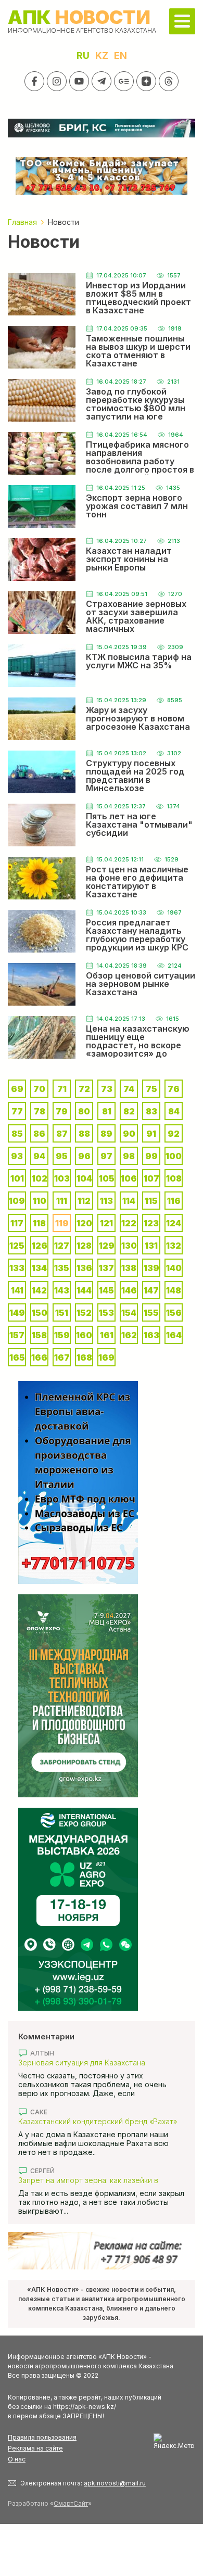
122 (129, 1223)
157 (17, 1335)
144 (84, 1290)
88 (84, 1134)
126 (40, 1246)
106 (129, 1178)
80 (84, 1111)
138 (129, 1268)
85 (17, 1134)
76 (174, 1089)
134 (39, 1268)
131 (151, 1246)
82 (129, 1111)
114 (129, 1201)
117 (17, 1223)
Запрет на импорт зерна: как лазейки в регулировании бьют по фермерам (88, 2180)
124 (174, 1223)
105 (107, 1178)
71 (62, 1089)
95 (62, 1156)
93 (17, 1156)
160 (84, 1335)
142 (39, 1290)
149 (17, 1313)
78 (40, 1111)
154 (129, 1313)
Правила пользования (42, 2437)
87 (62, 1134)
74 (129, 1089)
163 (151, 1335)
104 (84, 1178)
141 (17, 1290)
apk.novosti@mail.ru (115, 2483)
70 (39, 1089)
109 (17, 1201)
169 (106, 1357)
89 (106, 1134)
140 (174, 1268)
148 (174, 1290)
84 (174, 1111)
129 (107, 1246)
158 (39, 1335)
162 (129, 1335)
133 (17, 1268)
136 (84, 1268)
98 (129, 1156)
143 (62, 1290)
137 (106, 1268)
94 (39, 1156)
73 (107, 1089)
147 (151, 1290)
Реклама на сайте (35, 2448)
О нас (17, 2459)
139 (151, 1268)
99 (151, 1156)
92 (174, 1134)
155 (151, 1313)
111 (62, 1201)
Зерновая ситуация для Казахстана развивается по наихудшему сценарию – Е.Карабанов (92, 2063)
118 (39, 1223)
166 (39, 1357)
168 (84, 1357)
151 (62, 1313)
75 (151, 1089)
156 (174, 1313)
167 (62, 1357)
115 (151, 1201)
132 (174, 1246)
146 (129, 1290)
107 (151, 1178)
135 (62, 1268)
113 (106, 1201)
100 (174, 1156)
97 (106, 1156)
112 (84, 1201)
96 (84, 1156)
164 (174, 1335)
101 (17, 1178)
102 (40, 1178)
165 (17, 1357)
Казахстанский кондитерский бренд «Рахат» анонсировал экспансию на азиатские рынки (99, 2121)
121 (106, 1223)
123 (151, 1223)
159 (62, 1335)
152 (84, 1313)
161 (107, 1335)
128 (84, 1246)
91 (151, 1134)
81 (107, 1111)
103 (62, 1178)
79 (62, 1111)
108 (174, 1178)
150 (40, 1313)
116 (174, 1201)
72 (84, 1089)
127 (62, 1246)
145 (106, 1290)
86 (39, 1134)
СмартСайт (71, 2503)
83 (151, 1111)
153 (106, 1313)
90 (129, 1134)
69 (17, 1089)
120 (84, 1223)
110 (40, 1201)
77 (17, 1111)
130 (129, 1246)
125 (17, 1246)
